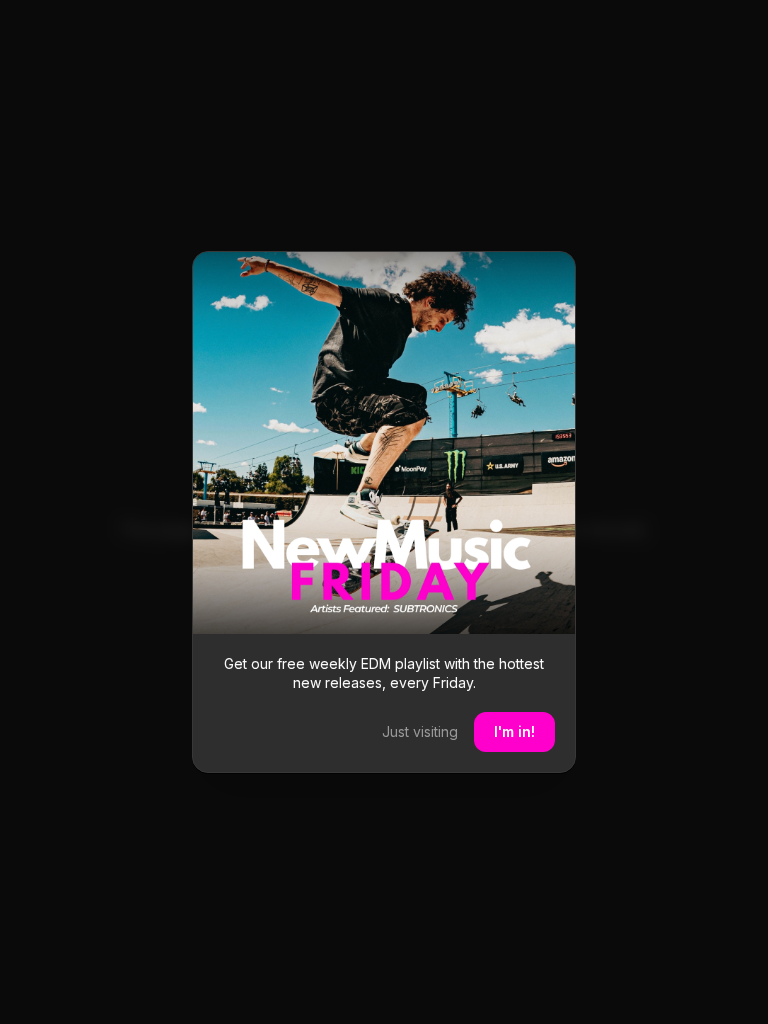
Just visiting (420, 731)
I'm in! (514, 731)
